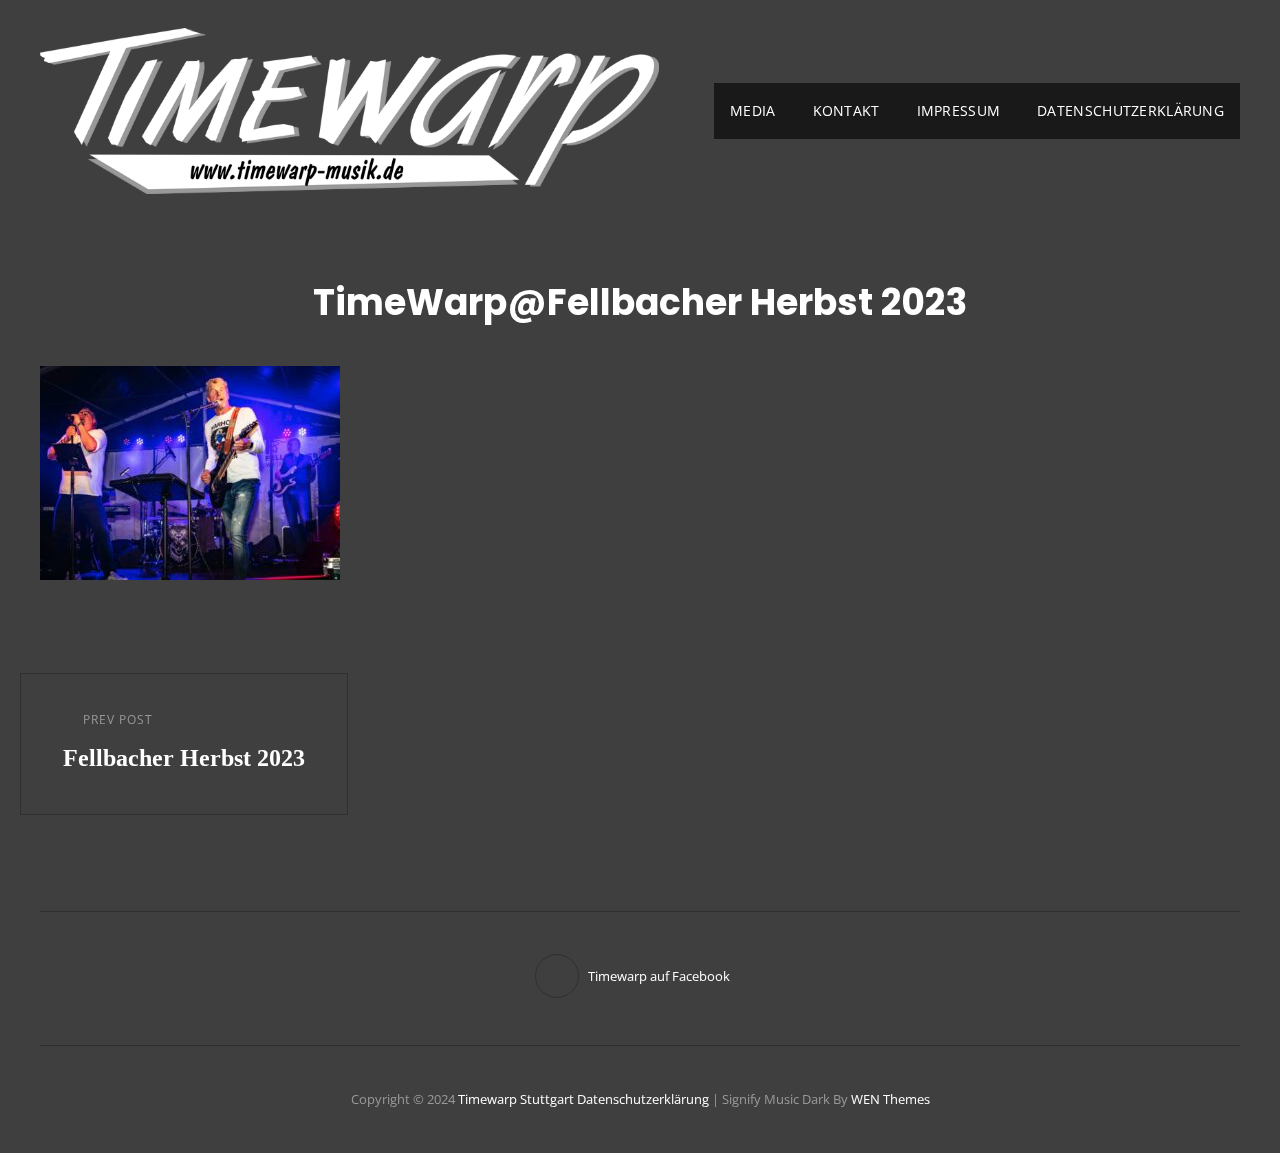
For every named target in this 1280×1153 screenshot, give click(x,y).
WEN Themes (890, 1099)
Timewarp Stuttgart (516, 1099)
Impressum (959, 110)
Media (752, 110)
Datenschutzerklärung (1130, 110)
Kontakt (846, 110)
